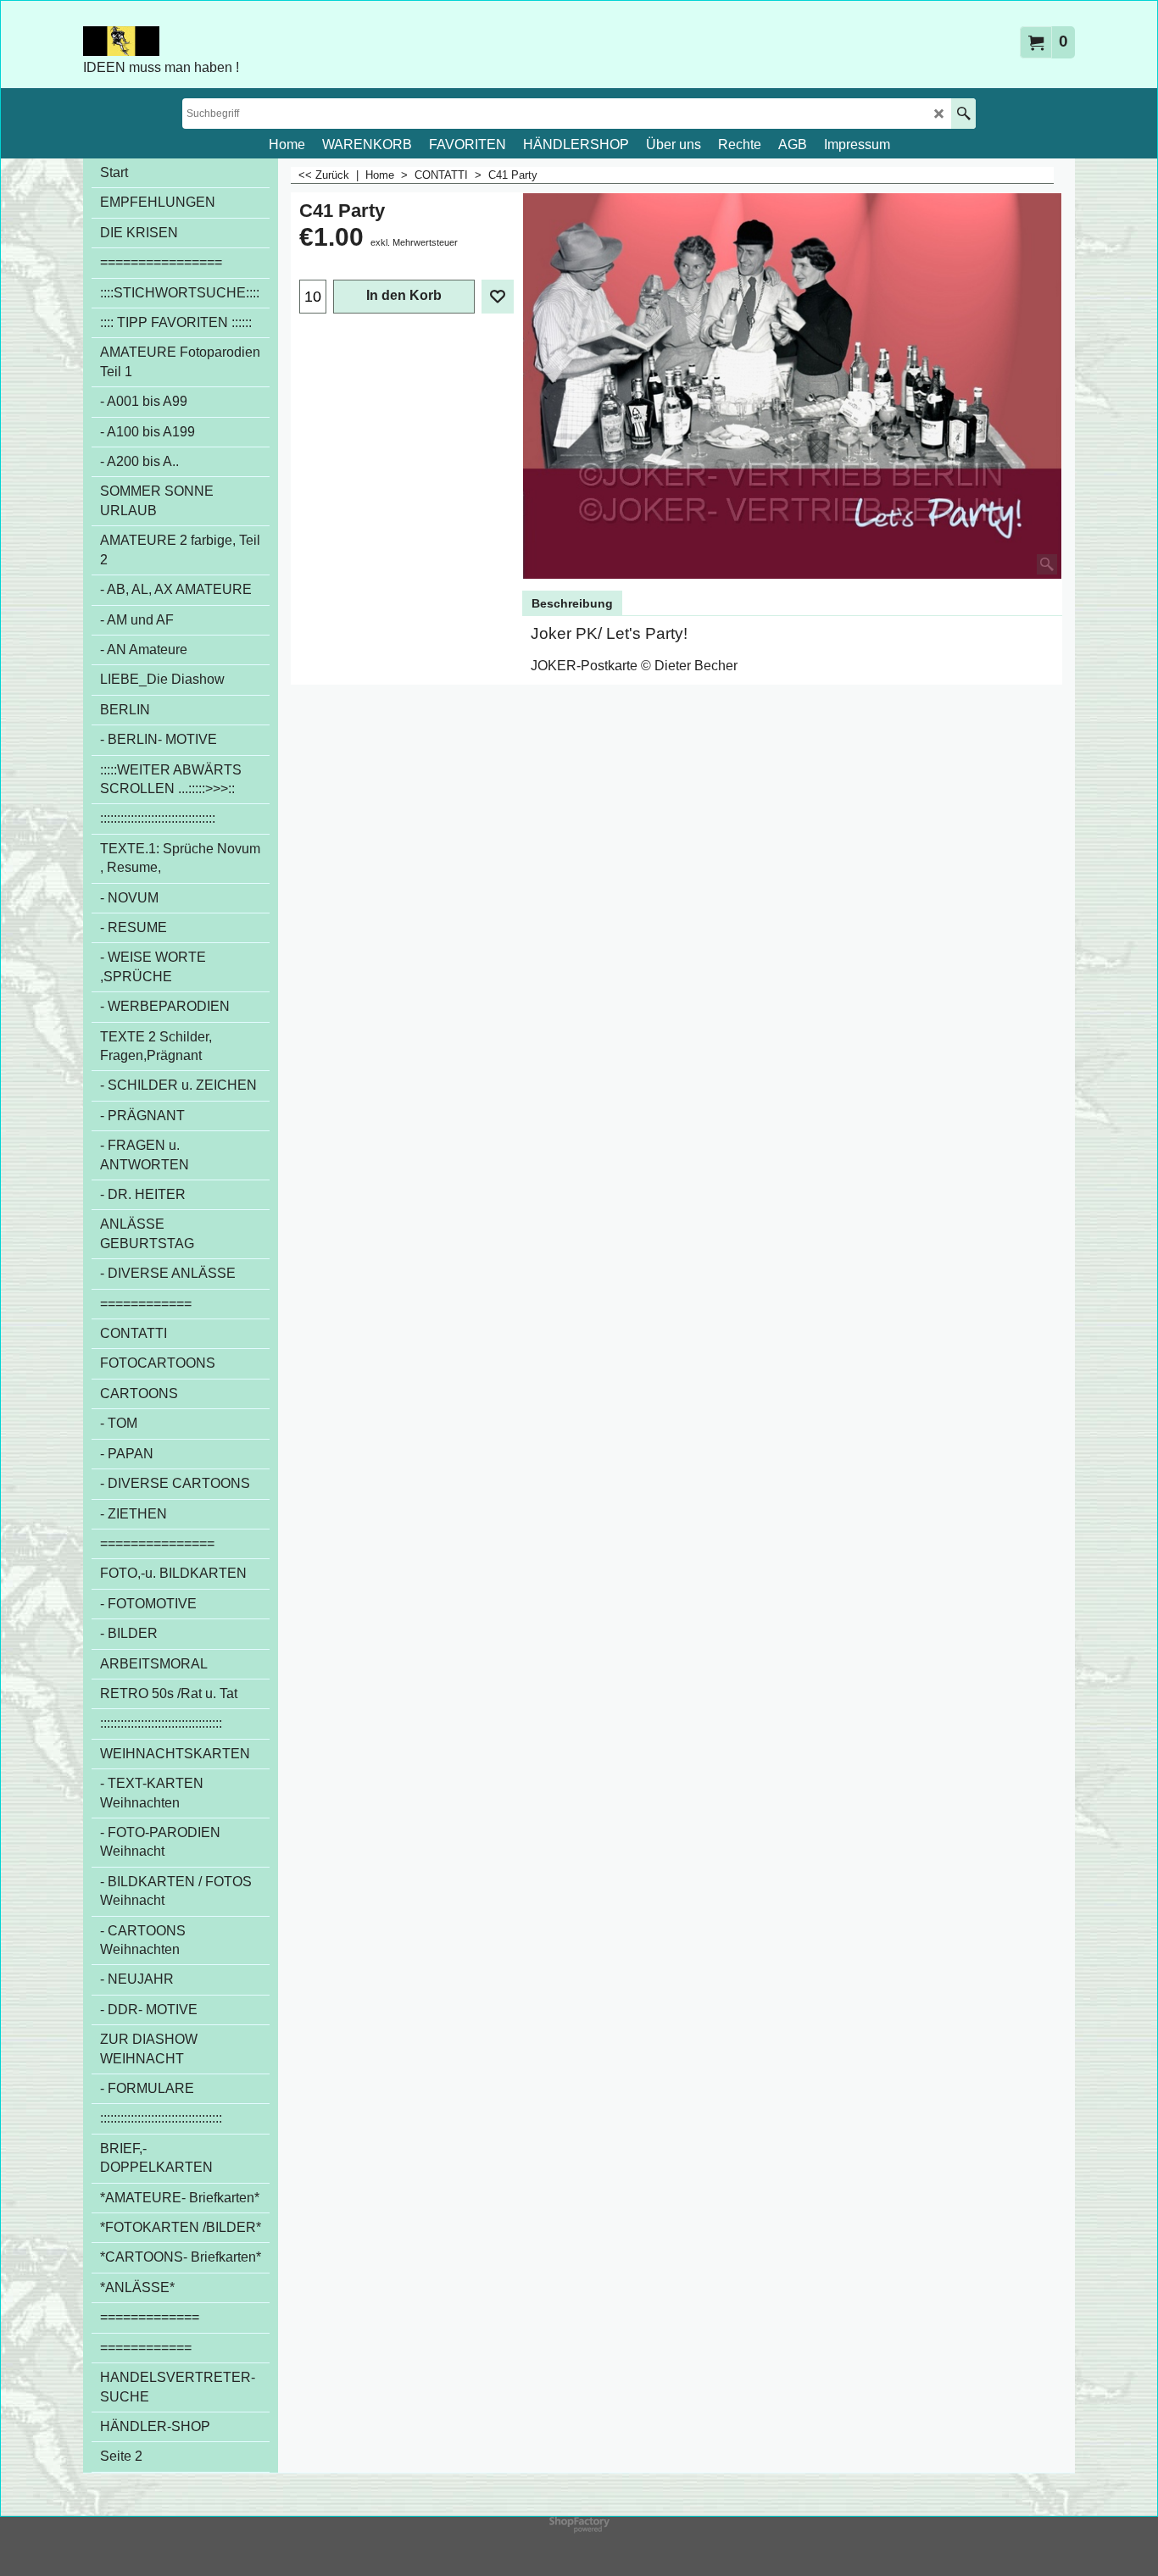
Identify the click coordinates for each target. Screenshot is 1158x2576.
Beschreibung (572, 603)
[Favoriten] (498, 297)
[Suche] (963, 114)
